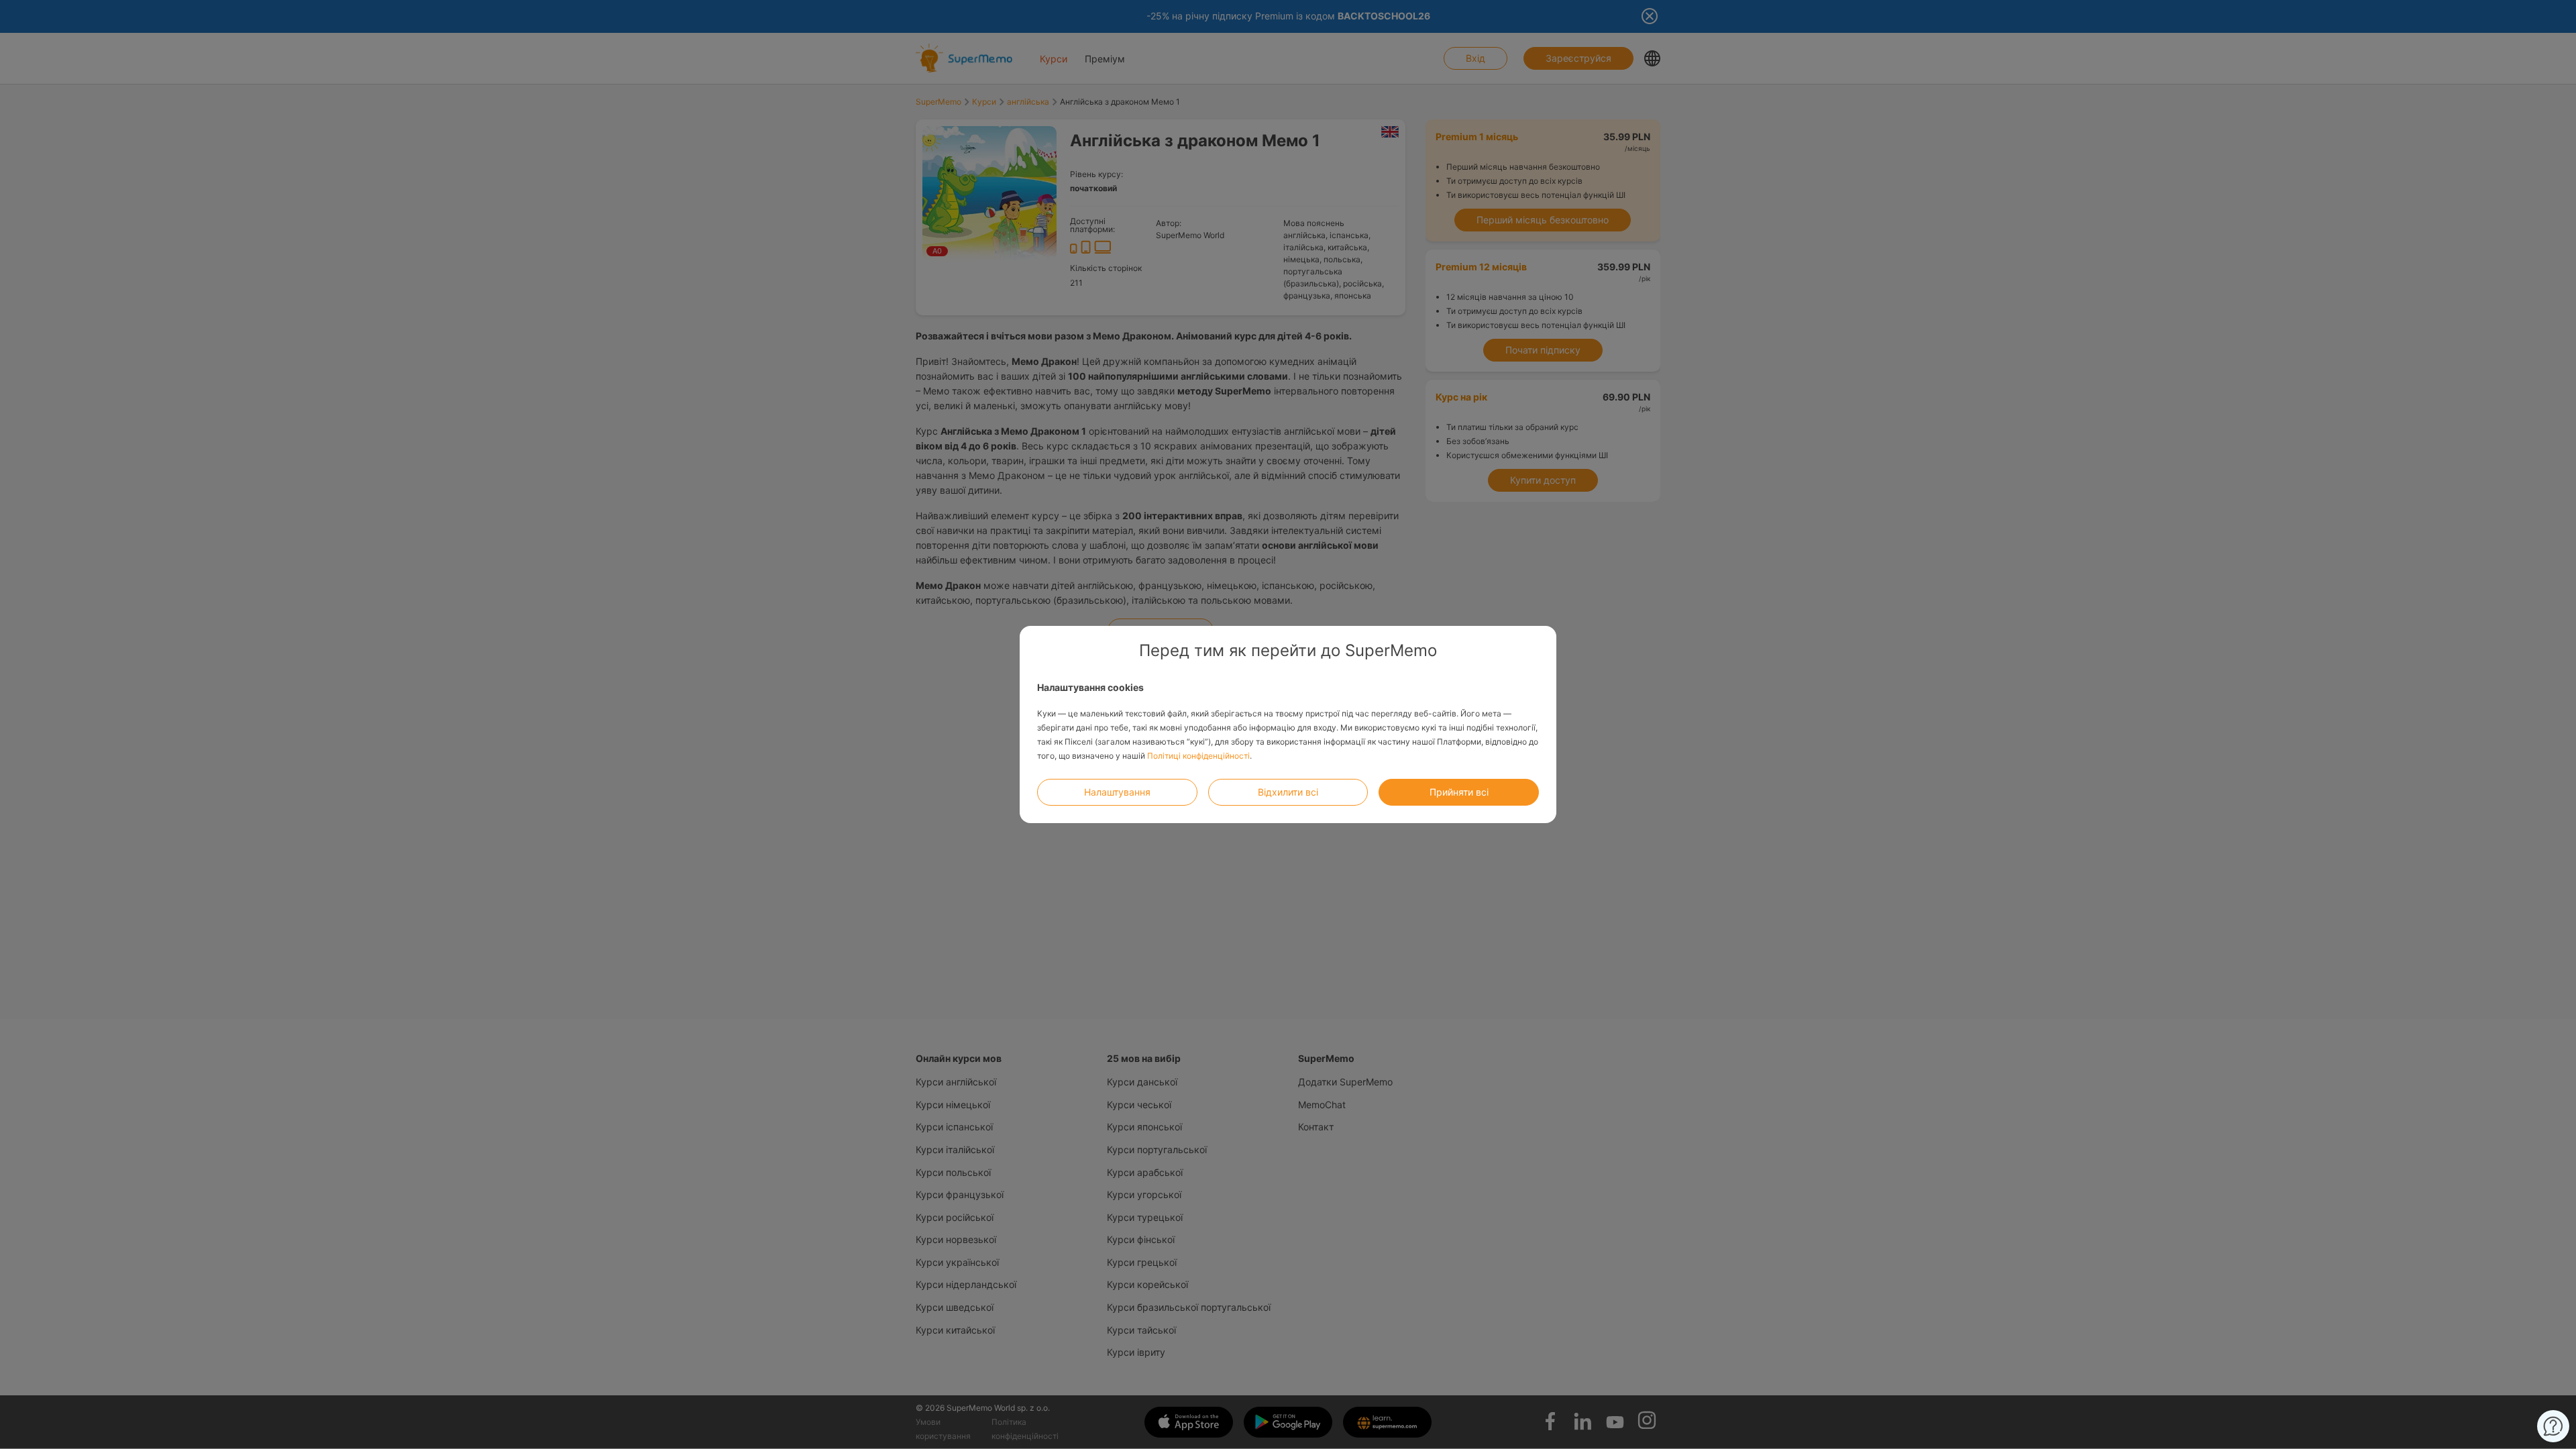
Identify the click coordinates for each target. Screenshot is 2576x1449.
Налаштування (1117, 792)
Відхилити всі (1288, 792)
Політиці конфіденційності (1198, 756)
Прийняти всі (1459, 792)
